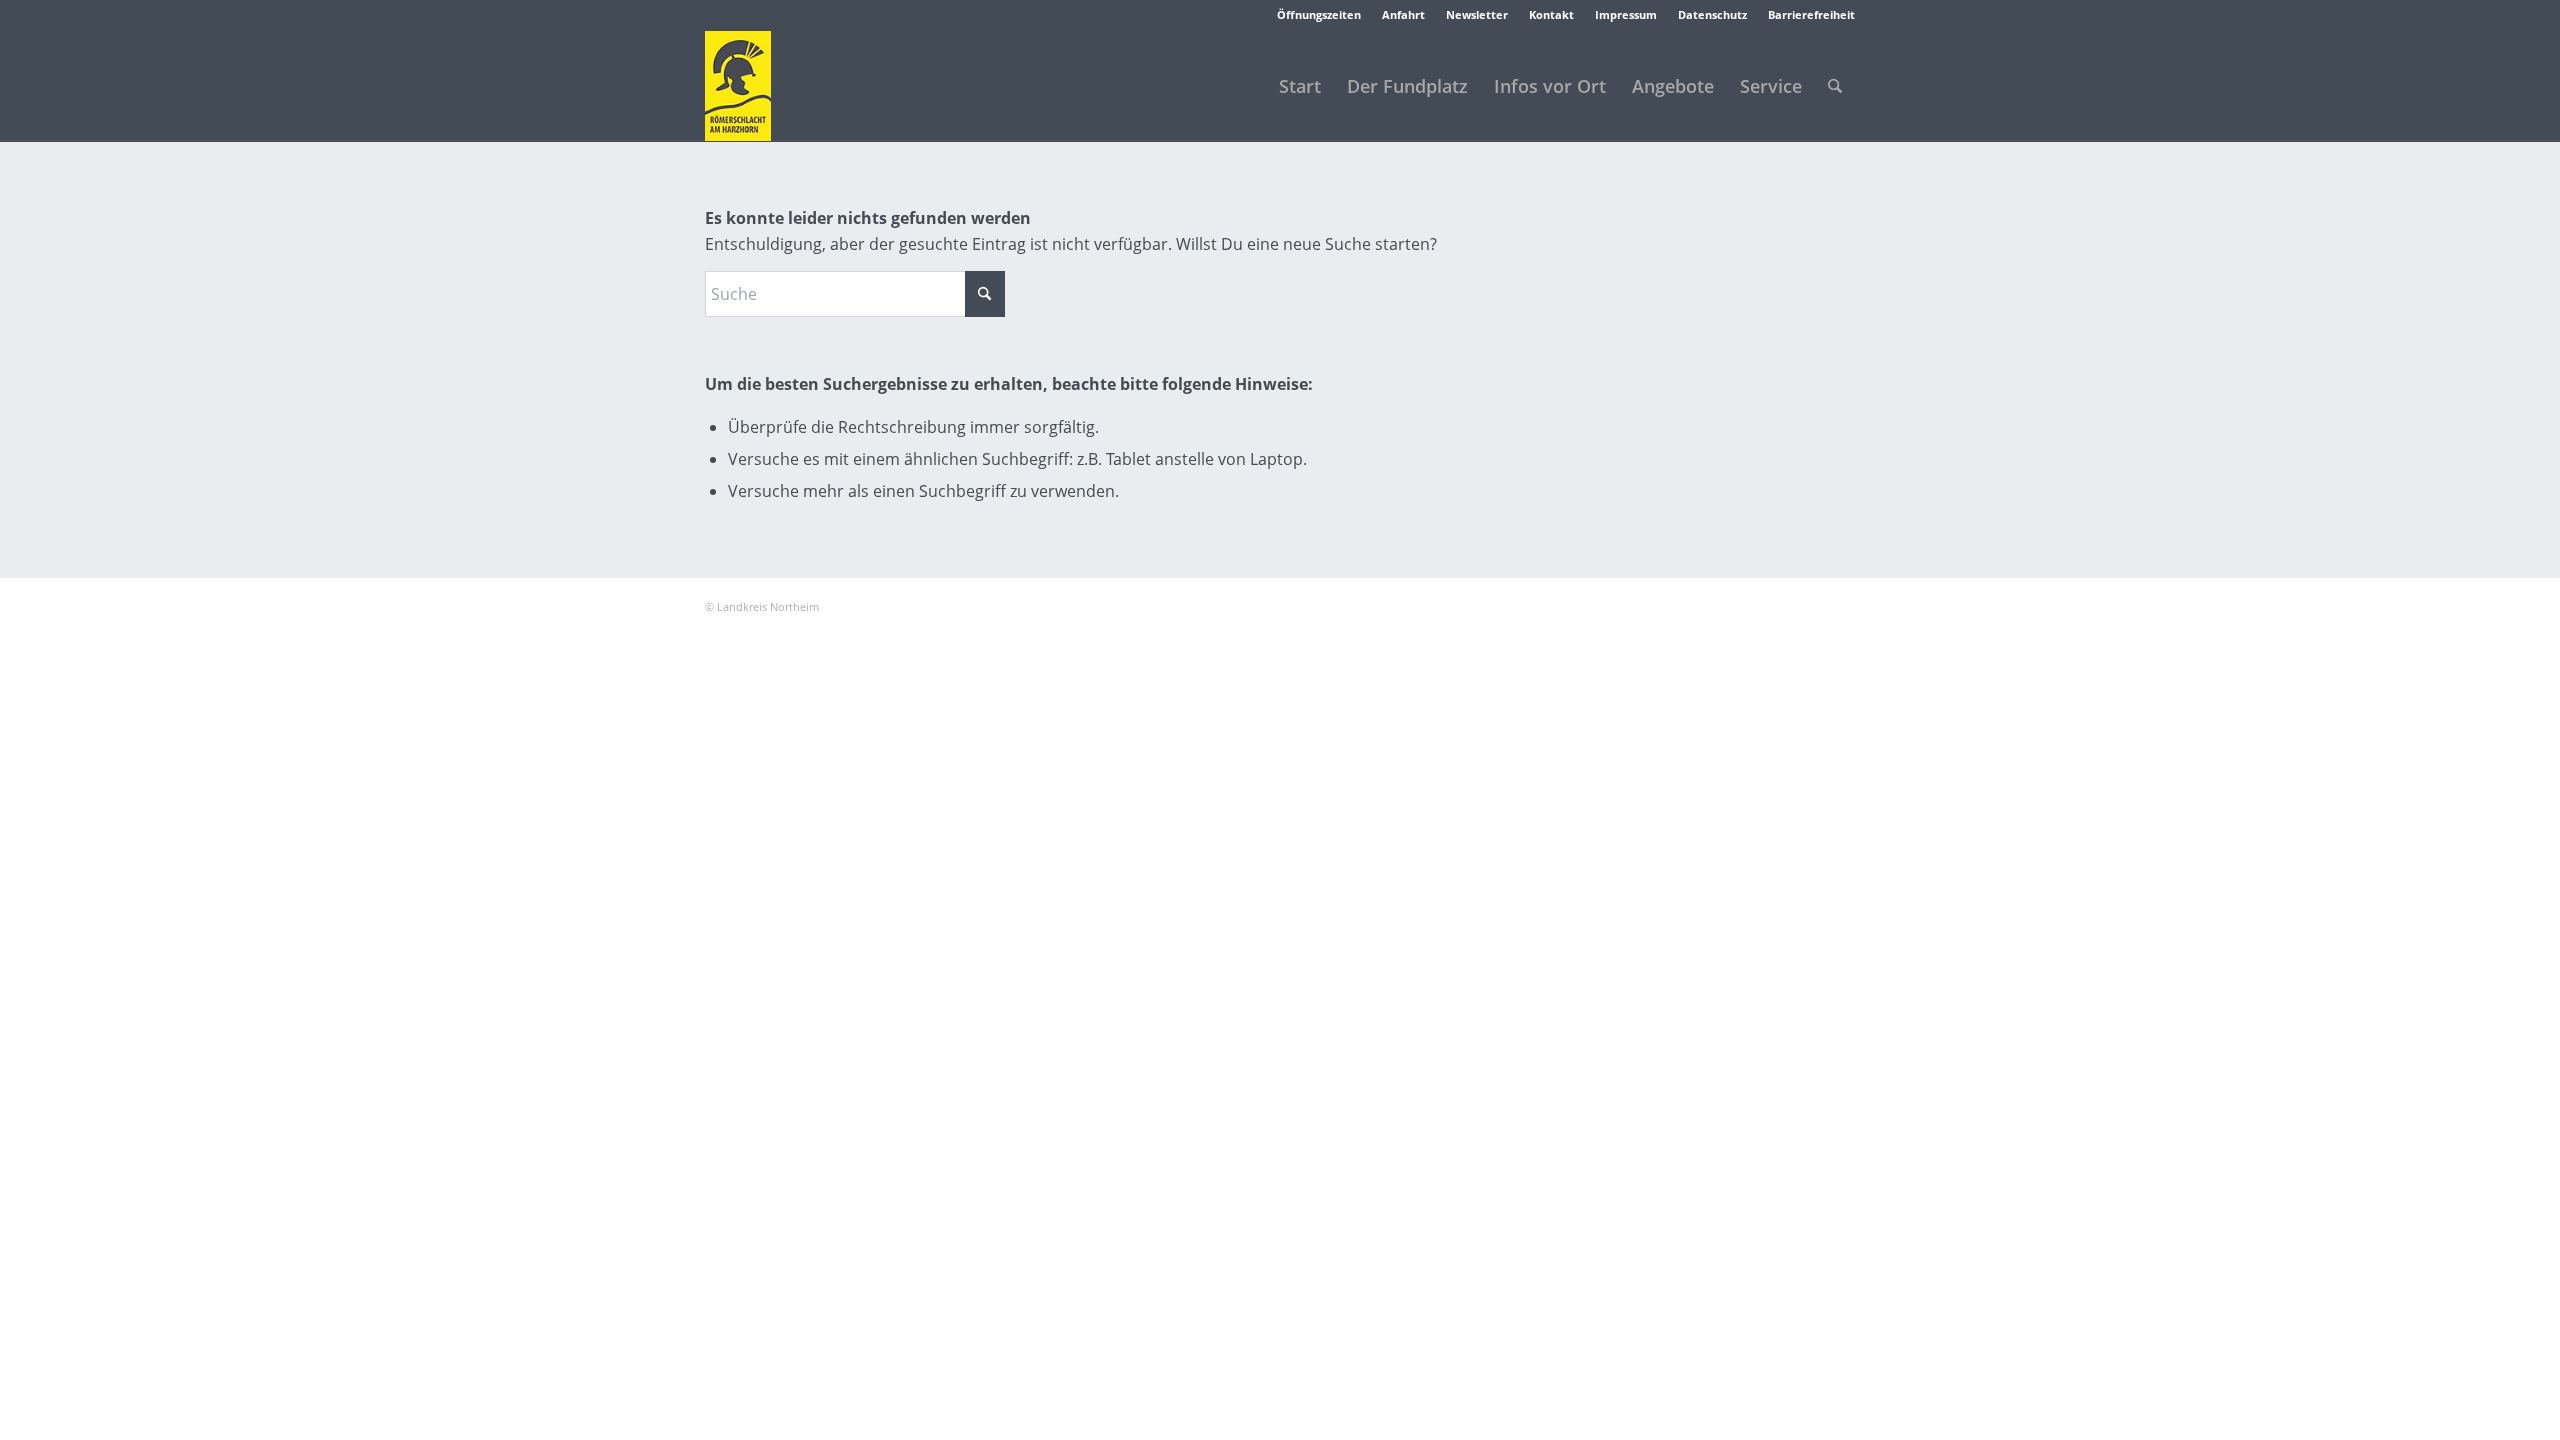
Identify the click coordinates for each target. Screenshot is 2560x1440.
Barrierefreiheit (1811, 14)
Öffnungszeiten (1319, 14)
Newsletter (1477, 14)
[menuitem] (1319, 15)
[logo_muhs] (738, 86)
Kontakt (1551, 14)
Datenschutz (1712, 14)
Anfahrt (1403, 14)
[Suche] (1835, 86)
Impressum (1626, 14)
